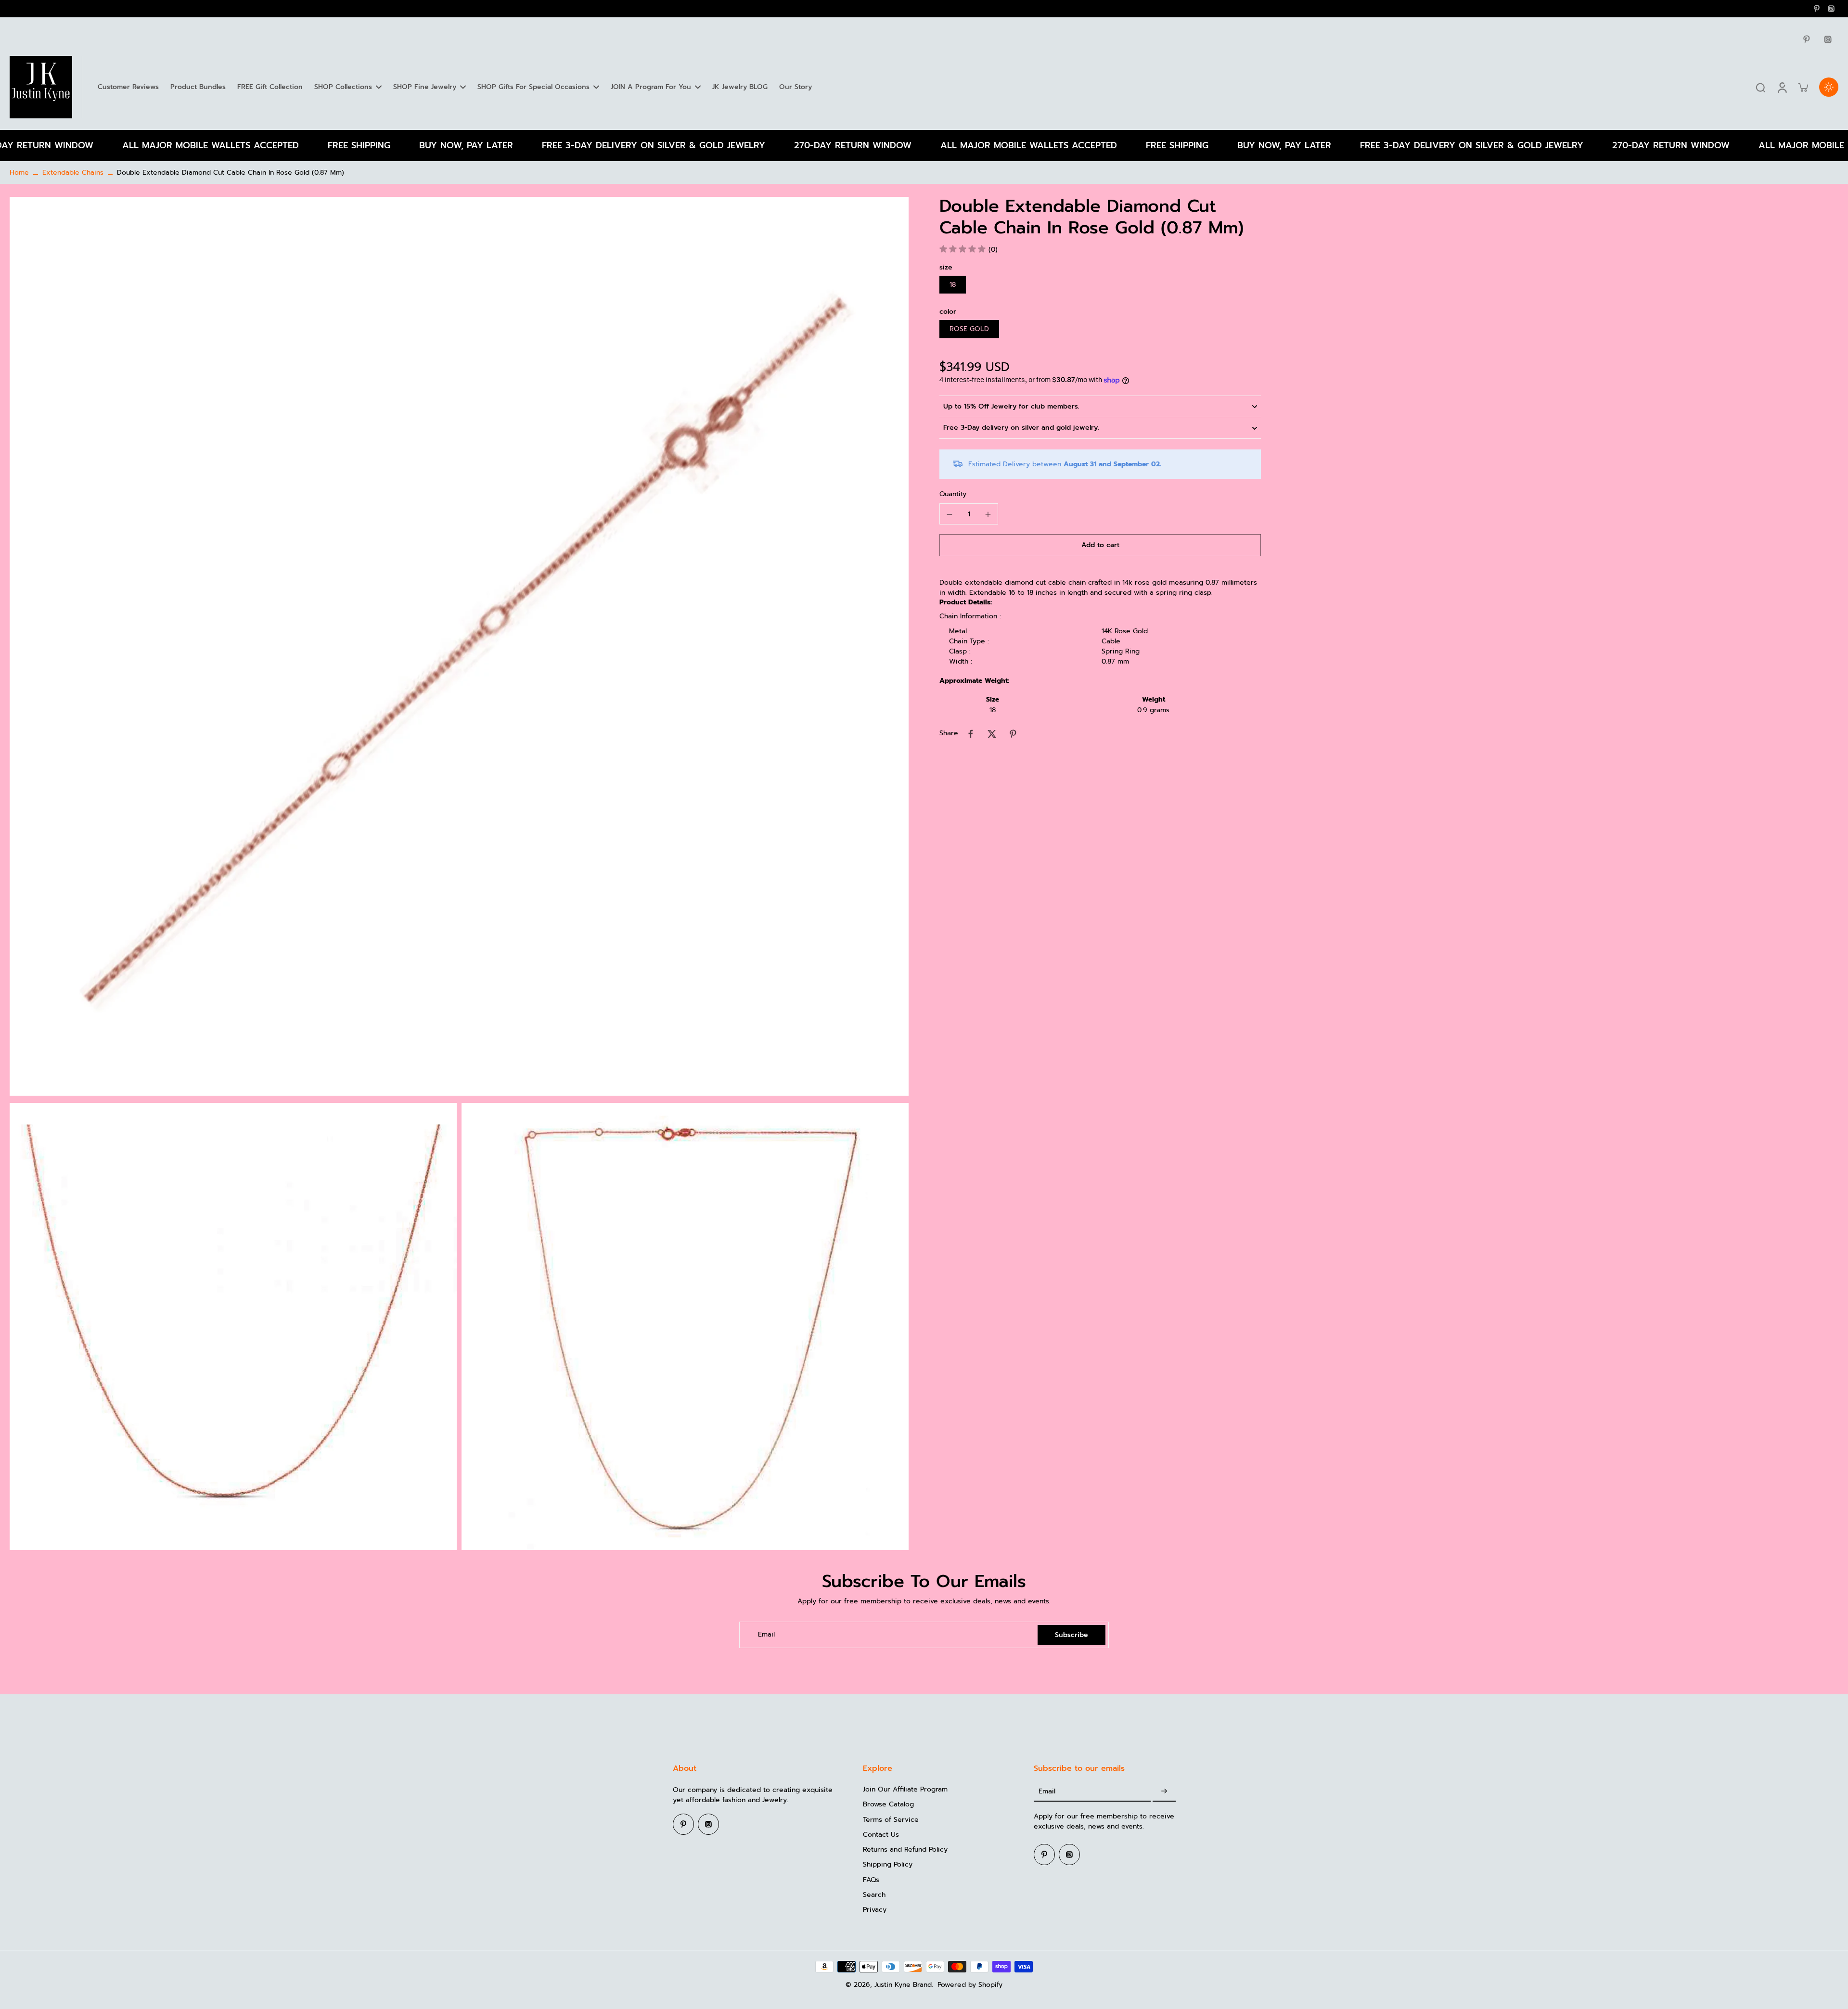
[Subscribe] (1164, 1791)
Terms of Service (891, 1820)
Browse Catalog (888, 1804)
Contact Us (881, 1835)
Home (19, 173)
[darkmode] (1829, 87)
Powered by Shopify (970, 1985)
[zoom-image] (459, 646)
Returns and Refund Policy (905, 1849)
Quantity (953, 494)
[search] (1760, 87)
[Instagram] (1831, 9)
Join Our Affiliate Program (905, 1789)
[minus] (950, 514)
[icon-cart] (1803, 87)
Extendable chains (73, 173)
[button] (1100, 546)
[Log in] (1782, 87)
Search (874, 1895)
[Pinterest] (1817, 9)
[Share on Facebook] (971, 734)
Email (766, 1635)
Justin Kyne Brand (903, 1985)
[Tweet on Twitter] (992, 734)
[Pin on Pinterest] (1013, 734)
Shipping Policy (888, 1864)
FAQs (871, 1880)
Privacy (875, 1910)
